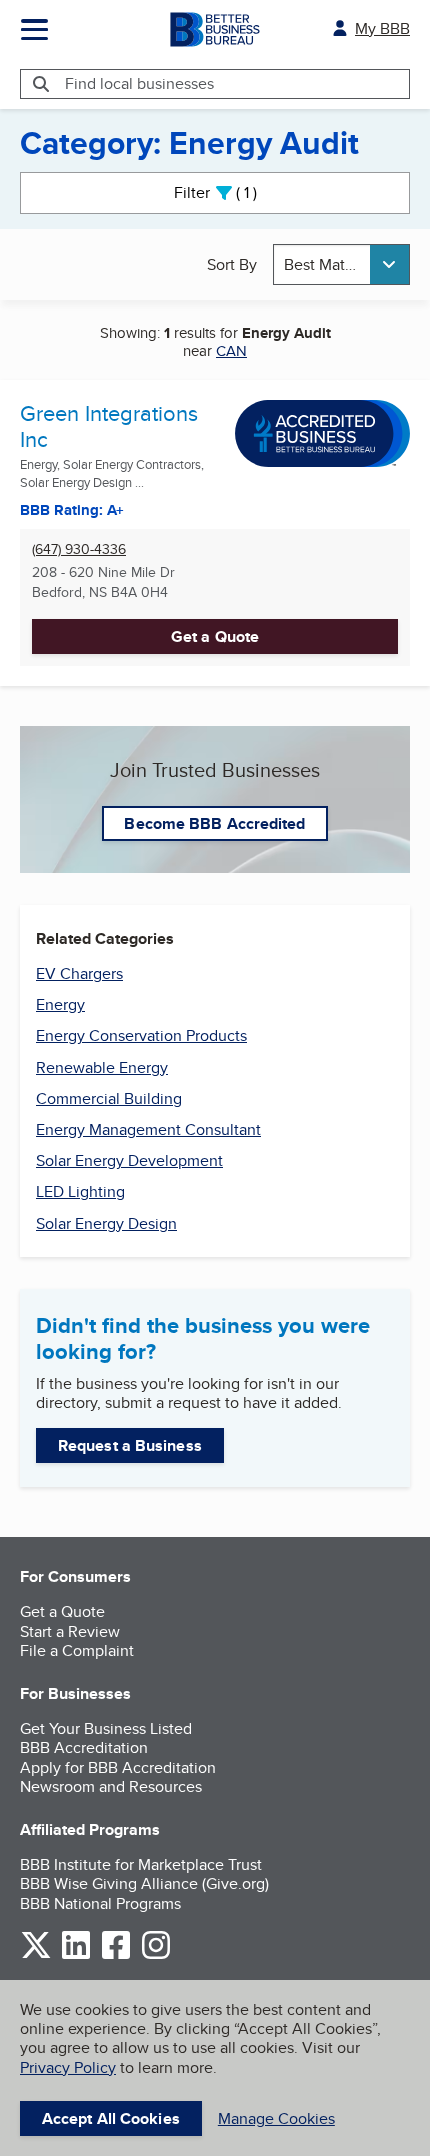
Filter (232, 192)
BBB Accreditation (84, 1747)
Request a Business (130, 1445)
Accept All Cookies (111, 2118)
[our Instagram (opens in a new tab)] (156, 1955)
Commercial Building (109, 1098)
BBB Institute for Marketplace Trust (141, 1864)
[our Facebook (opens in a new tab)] (116, 1955)
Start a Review (70, 1631)
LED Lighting (80, 1191)
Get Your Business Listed (106, 1728)
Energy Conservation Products (141, 1035)
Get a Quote (215, 636)
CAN (231, 350)
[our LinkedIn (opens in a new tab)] (76, 1955)
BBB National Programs (100, 1903)
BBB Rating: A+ (72, 510)
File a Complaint (77, 1650)
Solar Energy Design (106, 1223)
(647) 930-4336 (79, 549)
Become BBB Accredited (214, 823)
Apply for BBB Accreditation (118, 1767)
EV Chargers (79, 973)
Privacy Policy (68, 2067)
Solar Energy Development (129, 1160)
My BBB (382, 28)
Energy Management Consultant (148, 1129)
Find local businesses (139, 83)
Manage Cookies (276, 2118)
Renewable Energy (102, 1067)
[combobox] (342, 264)
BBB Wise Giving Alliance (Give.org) (144, 1883)
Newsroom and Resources (111, 1786)
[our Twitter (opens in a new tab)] (36, 1955)
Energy (60, 1004)
